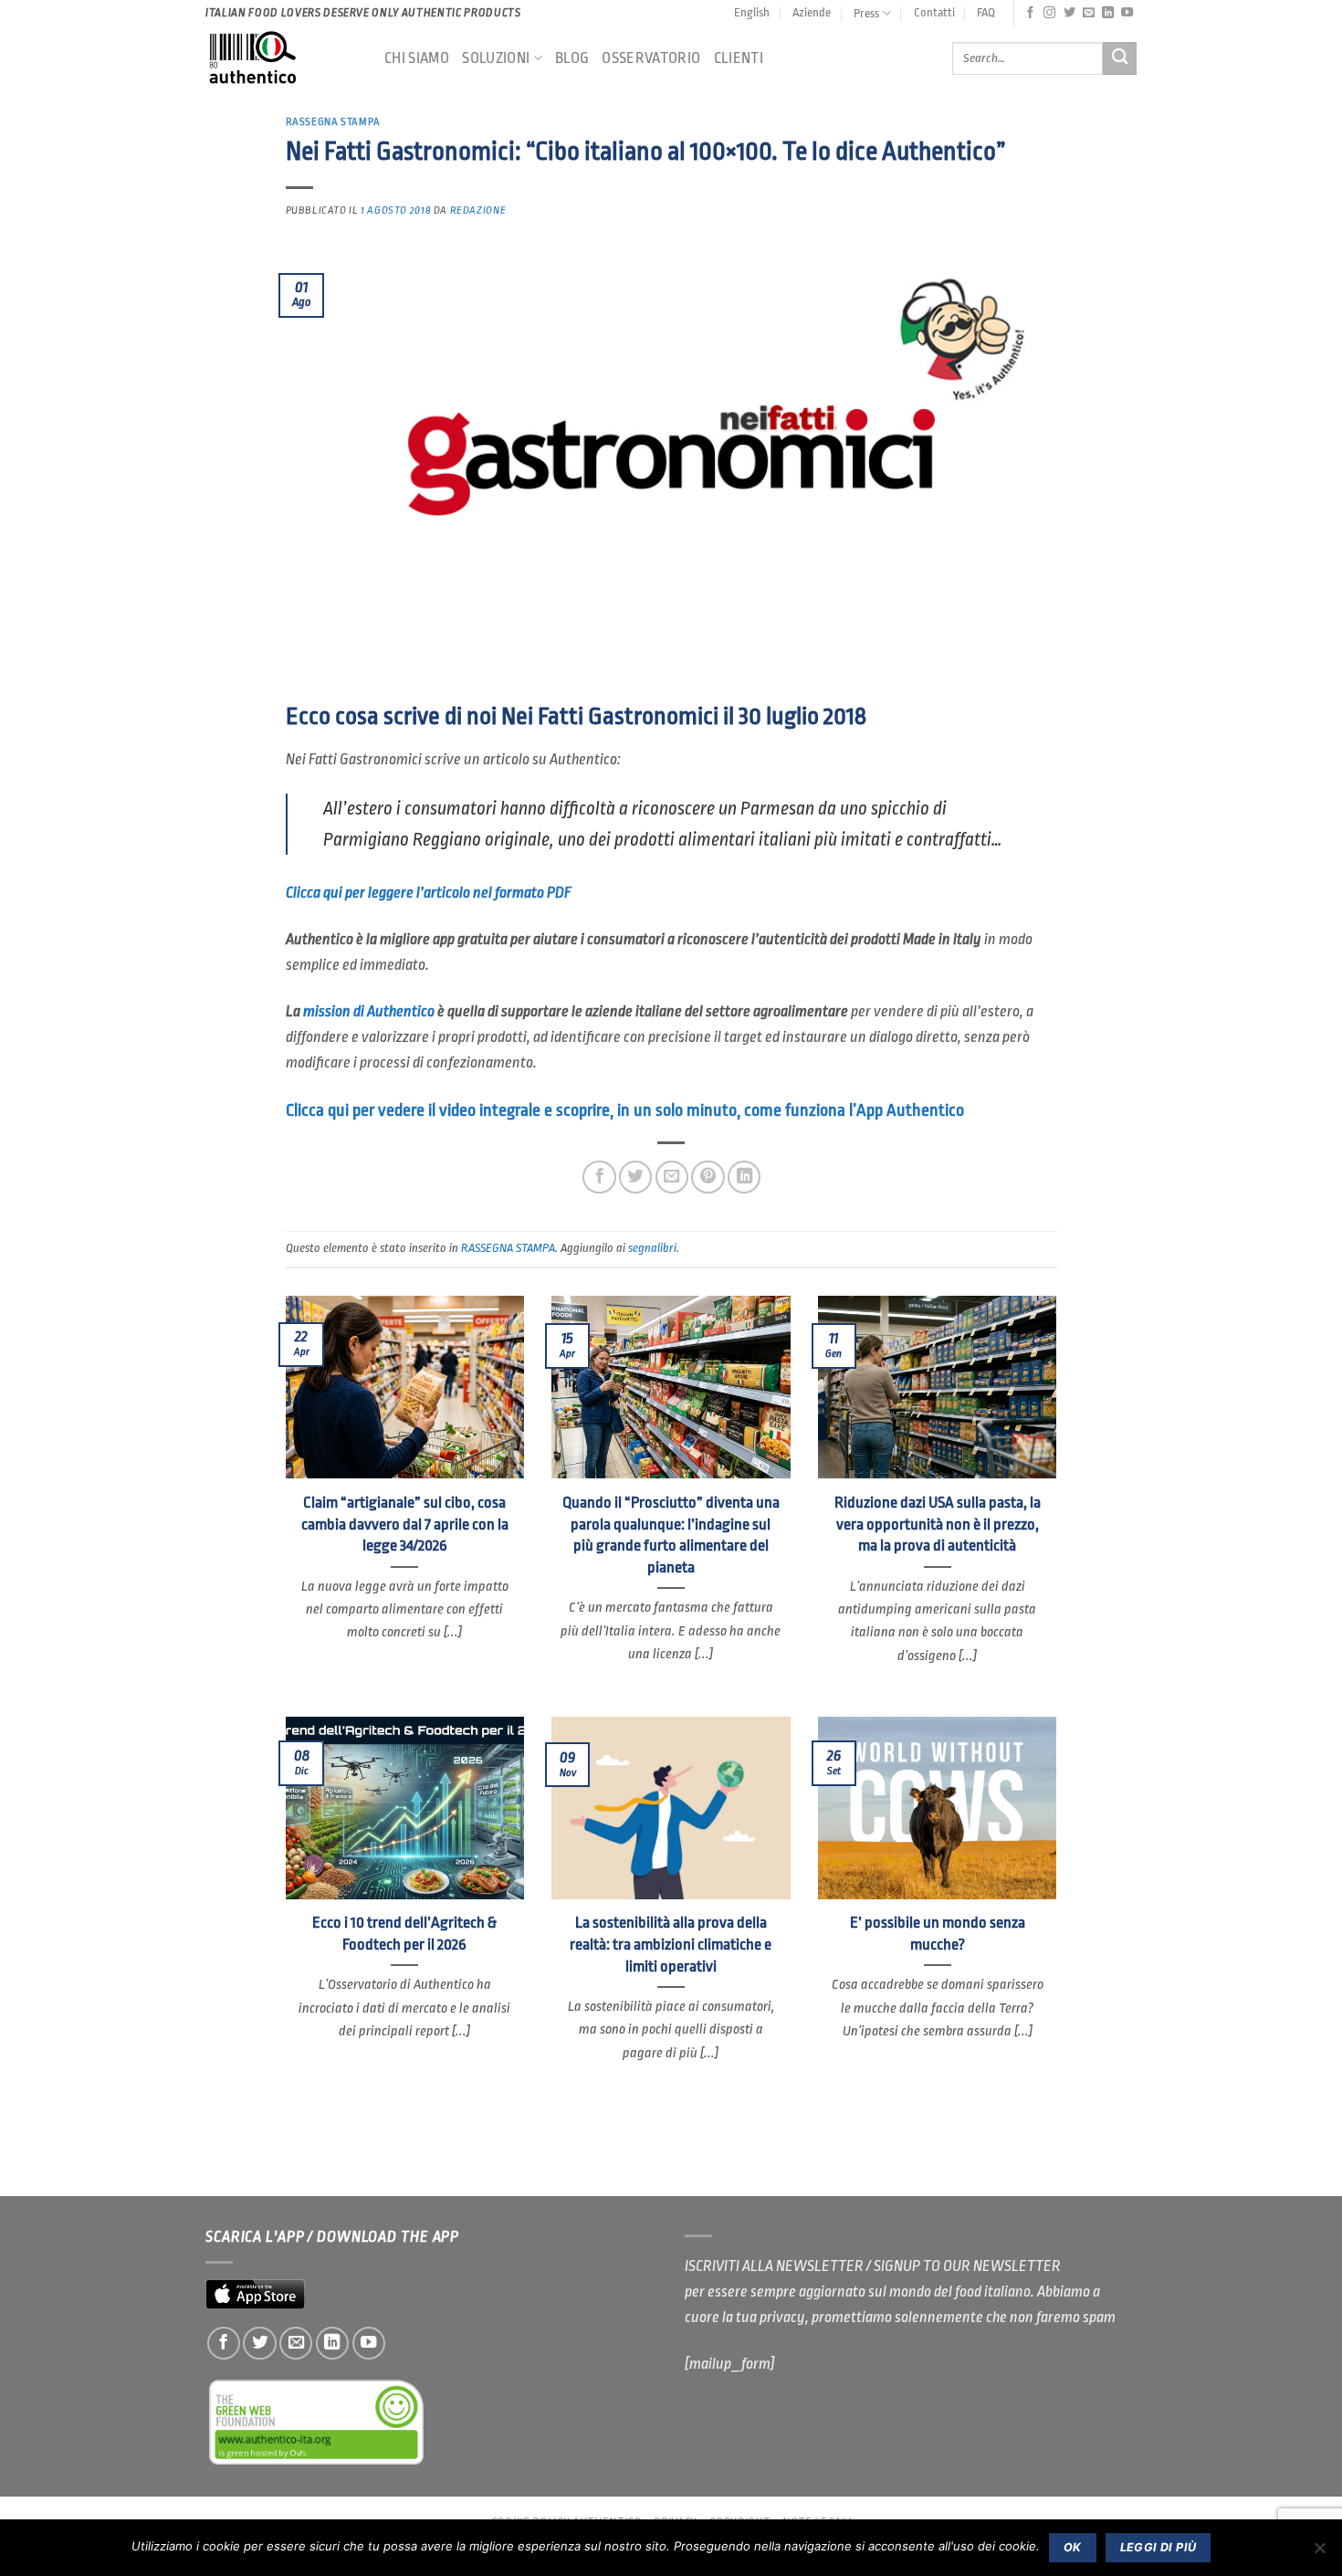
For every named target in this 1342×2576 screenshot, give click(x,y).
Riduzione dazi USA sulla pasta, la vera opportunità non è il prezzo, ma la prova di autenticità (938, 1524)
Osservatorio (651, 58)
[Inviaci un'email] (1089, 13)
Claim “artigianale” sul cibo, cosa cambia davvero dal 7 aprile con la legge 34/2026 (405, 1524)
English (752, 12)
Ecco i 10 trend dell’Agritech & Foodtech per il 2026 (404, 1934)
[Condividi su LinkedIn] (744, 1177)
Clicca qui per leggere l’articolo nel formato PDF (429, 893)
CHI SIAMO (417, 58)
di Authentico (369, 1011)
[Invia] (1120, 59)
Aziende (812, 12)
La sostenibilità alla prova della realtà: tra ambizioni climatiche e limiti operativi (671, 1944)
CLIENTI (739, 58)
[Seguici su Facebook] (1030, 13)
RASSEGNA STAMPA (333, 122)
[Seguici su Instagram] (1049, 13)
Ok (1073, 2547)
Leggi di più (1159, 2547)
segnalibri (652, 1248)
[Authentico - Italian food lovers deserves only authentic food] (281, 58)
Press (866, 13)
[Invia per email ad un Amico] (672, 1177)
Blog (572, 58)
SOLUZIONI (496, 58)
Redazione (478, 210)
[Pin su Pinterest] (708, 1177)
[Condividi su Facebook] (599, 1177)
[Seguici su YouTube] (1127, 13)
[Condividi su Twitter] (635, 1177)
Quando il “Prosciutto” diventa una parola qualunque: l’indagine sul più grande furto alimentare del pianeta (671, 1535)
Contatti (934, 12)
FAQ (986, 12)
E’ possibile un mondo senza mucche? (938, 1934)
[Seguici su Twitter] (1069, 13)
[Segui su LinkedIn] (1108, 13)
